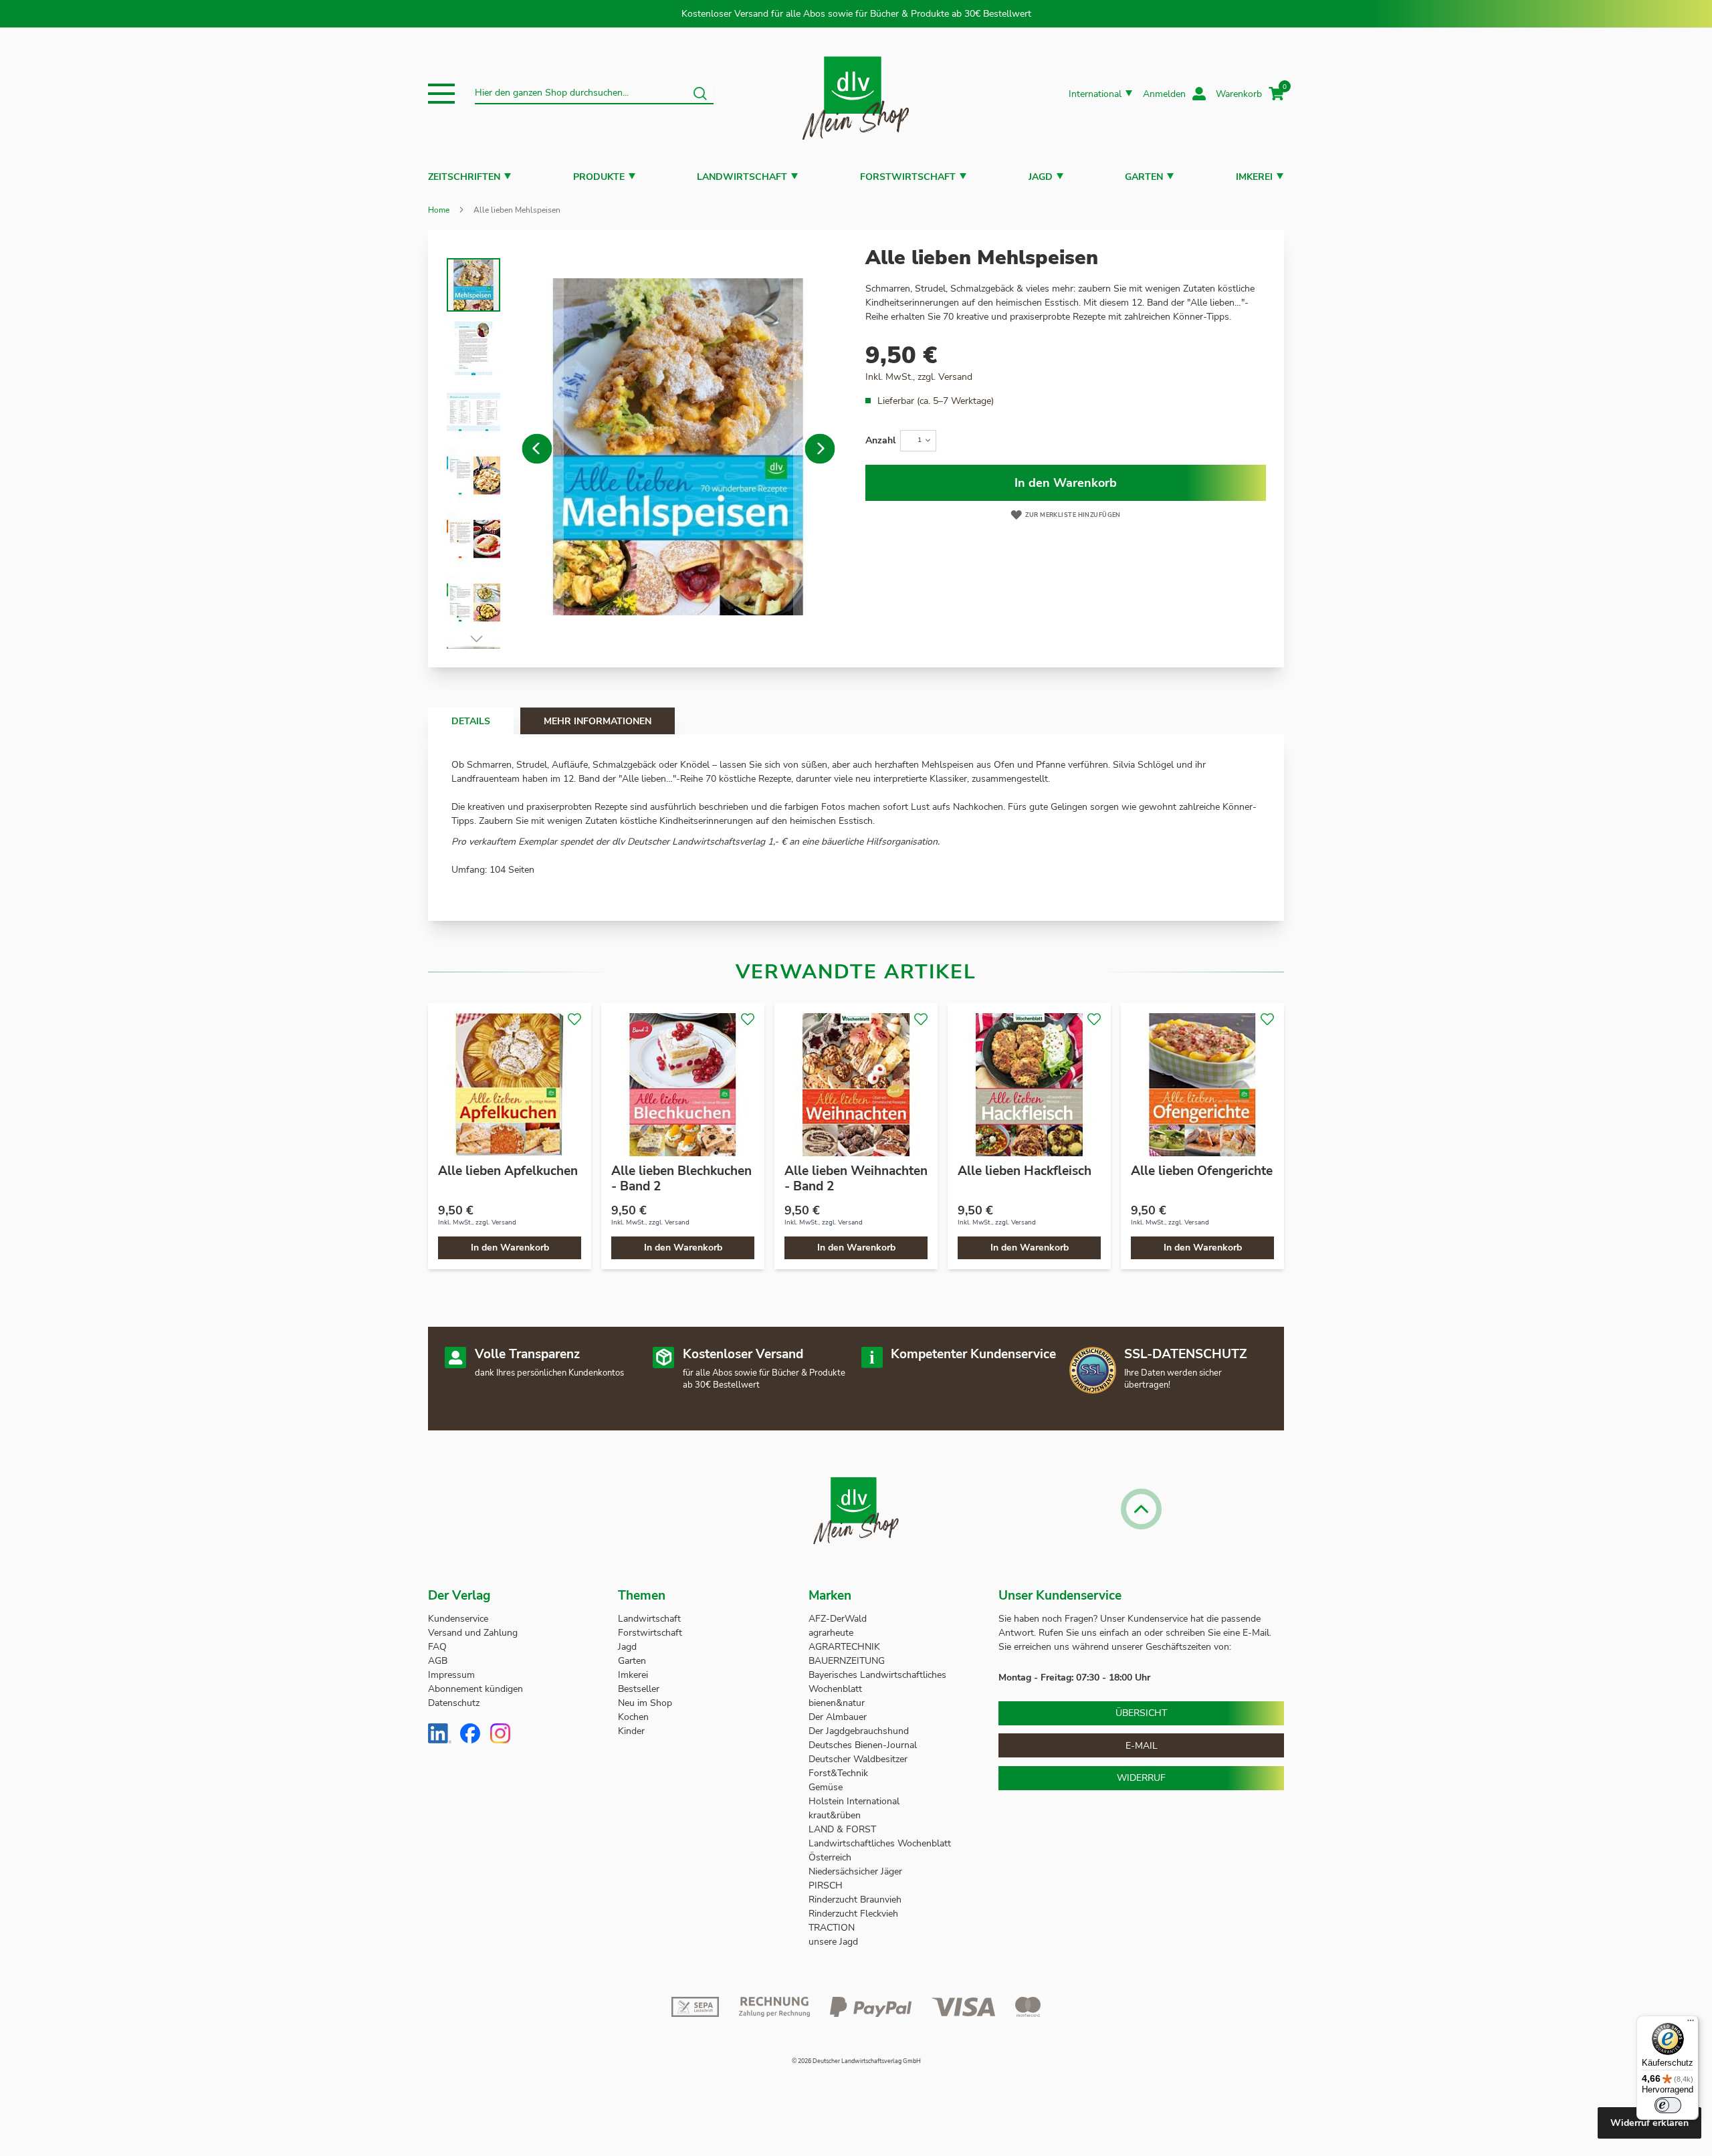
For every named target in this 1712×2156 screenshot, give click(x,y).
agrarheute (831, 1633)
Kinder (631, 1731)
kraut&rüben (835, 1815)
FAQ (437, 1647)
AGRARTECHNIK (844, 1647)
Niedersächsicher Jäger (857, 1871)
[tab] (471, 721)
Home (439, 210)
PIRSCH (826, 1885)
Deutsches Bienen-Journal (863, 1745)
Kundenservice (458, 1619)
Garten (1144, 177)
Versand (955, 377)
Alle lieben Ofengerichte (1202, 1171)
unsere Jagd (833, 1942)
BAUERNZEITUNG (847, 1661)
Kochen (633, 1717)
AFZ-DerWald (838, 1619)
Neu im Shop (645, 1703)
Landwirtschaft (742, 177)
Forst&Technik (840, 1773)
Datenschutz (454, 1703)
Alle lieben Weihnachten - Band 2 (856, 1179)
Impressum (451, 1675)
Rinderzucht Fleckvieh (853, 1914)
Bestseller (639, 1689)
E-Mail (1142, 1746)
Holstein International (855, 1801)
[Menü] (1691, 2024)
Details (471, 721)
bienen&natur (837, 1703)
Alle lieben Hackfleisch (1025, 1171)
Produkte (599, 177)
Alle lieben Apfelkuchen (508, 1171)
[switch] (1668, 2105)
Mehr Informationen (598, 721)
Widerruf (1141, 1778)
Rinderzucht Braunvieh (856, 1900)
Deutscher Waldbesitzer (858, 1759)
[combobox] (594, 94)
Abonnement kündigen (475, 1689)
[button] (441, 94)
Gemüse (827, 1787)
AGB (438, 1661)
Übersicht (1141, 1713)
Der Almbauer (838, 1717)
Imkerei (1254, 177)
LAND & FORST (844, 1829)
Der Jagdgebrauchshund (859, 1731)
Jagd (1041, 177)
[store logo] (856, 94)
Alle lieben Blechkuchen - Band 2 (681, 1179)
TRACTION (832, 1928)
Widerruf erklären (1649, 2123)
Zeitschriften (464, 177)
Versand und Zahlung (473, 1633)
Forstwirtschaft (908, 177)
